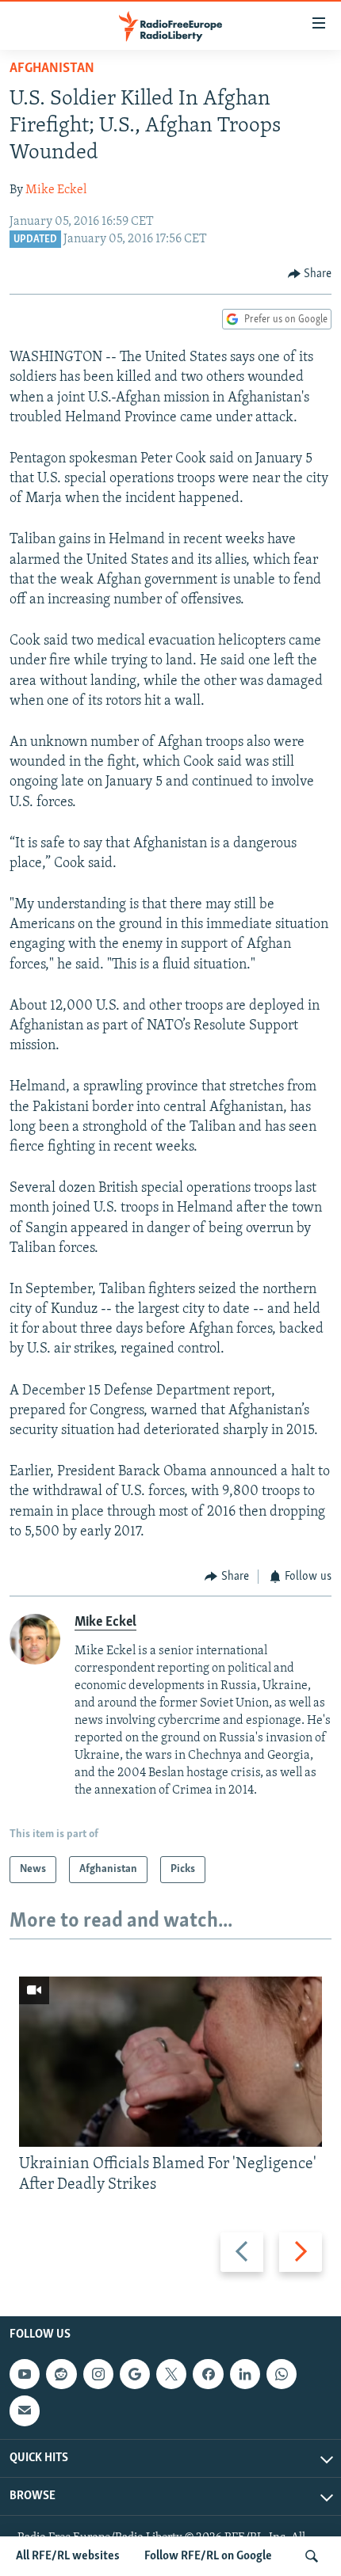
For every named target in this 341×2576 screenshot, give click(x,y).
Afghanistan (52, 69)
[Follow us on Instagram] (98, 2374)
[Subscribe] (25, 2410)
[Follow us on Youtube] (25, 2374)
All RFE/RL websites (68, 2556)
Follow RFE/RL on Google (208, 2556)
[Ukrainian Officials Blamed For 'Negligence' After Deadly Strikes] (170, 2062)
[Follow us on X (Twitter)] (171, 2374)
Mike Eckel (56, 190)
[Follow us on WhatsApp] (282, 2374)
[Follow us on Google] (135, 2374)
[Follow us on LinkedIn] (245, 2374)
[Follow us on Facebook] (208, 2374)
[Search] (312, 2556)
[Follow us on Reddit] (61, 2374)
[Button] (310, 274)
